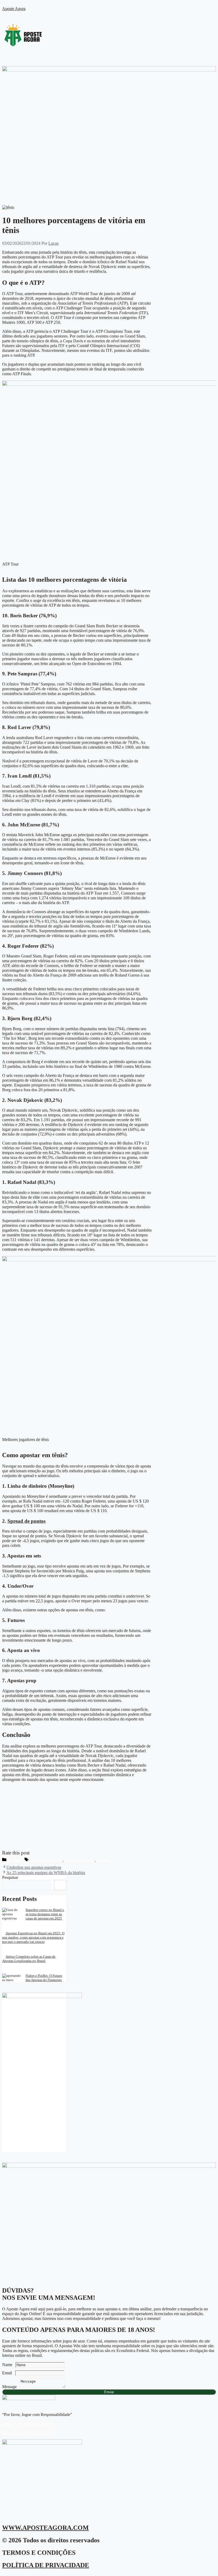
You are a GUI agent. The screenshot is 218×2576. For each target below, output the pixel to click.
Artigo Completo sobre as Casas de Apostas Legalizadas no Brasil (29, 1959)
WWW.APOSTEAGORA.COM (45, 2528)
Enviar (109, 2392)
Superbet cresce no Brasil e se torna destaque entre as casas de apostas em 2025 (45, 1914)
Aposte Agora (14, 9)
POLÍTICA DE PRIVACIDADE (46, 2565)
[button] (109, 190)
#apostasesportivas (46, 1860)
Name (9, 2365)
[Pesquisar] (60, 1885)
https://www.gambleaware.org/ (28, 2424)
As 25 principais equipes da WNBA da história (46, 1873)
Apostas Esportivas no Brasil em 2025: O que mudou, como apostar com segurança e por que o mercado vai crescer (33, 1937)
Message (11, 2387)
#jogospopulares (80, 1860)
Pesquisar (10, 1877)
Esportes (15, 1860)
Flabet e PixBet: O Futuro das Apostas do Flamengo (44, 1978)
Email (9, 2373)
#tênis (103, 1860)
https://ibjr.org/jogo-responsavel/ (29, 2433)
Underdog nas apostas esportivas (34, 1867)
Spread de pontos (26, 1521)
